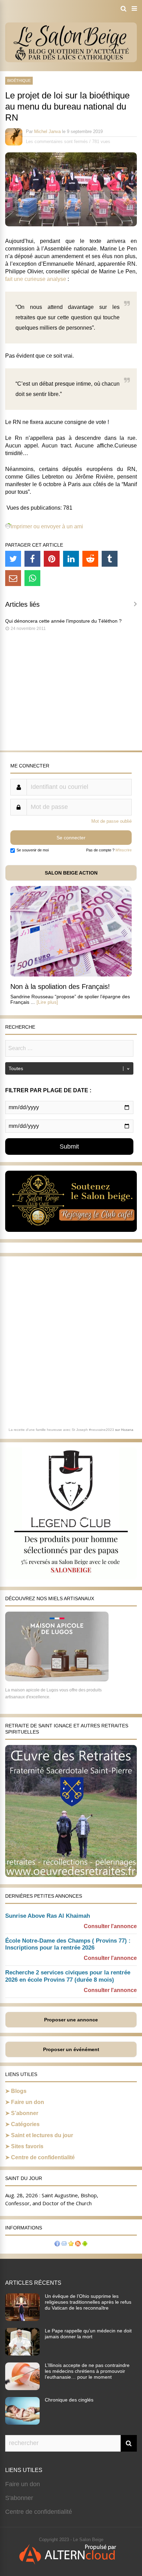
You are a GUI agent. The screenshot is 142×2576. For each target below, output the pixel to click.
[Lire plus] (47, 1002)
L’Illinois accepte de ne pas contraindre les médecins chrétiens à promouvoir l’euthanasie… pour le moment (87, 2371)
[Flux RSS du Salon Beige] (78, 2244)
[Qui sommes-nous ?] (57, 2244)
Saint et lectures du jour (42, 2135)
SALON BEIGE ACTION (71, 873)
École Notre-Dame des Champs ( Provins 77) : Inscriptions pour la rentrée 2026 (68, 1944)
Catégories (25, 2124)
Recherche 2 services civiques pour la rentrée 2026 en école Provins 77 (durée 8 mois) (68, 1976)
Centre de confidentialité (43, 2157)
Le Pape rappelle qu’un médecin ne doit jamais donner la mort (88, 2334)
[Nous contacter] (64, 2244)
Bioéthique (19, 81)
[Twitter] (13, 559)
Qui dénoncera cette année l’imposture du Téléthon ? (63, 621)
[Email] (13, 578)
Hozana (127, 1430)
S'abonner (19, 2498)
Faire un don (28, 2102)
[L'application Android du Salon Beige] (85, 2244)
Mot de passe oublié (111, 821)
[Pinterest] (52, 559)
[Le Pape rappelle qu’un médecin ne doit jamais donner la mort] (22, 2353)
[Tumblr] (110, 559)
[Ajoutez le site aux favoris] (71, 2244)
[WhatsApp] (32, 578)
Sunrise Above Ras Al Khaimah (48, 1916)
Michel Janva (47, 131)
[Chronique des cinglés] (22, 2423)
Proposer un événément (71, 2049)
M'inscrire (124, 850)
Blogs (19, 2091)
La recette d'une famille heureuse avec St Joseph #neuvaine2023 (61, 1430)
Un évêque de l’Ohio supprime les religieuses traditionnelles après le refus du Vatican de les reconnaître (88, 2302)
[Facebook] (32, 559)
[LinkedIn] (71, 559)
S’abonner (25, 2113)
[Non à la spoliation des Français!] (71, 975)
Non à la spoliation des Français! (60, 987)
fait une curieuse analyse (36, 279)
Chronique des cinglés (69, 2400)
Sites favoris (27, 2146)
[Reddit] (90, 559)
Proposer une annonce (71, 2020)
